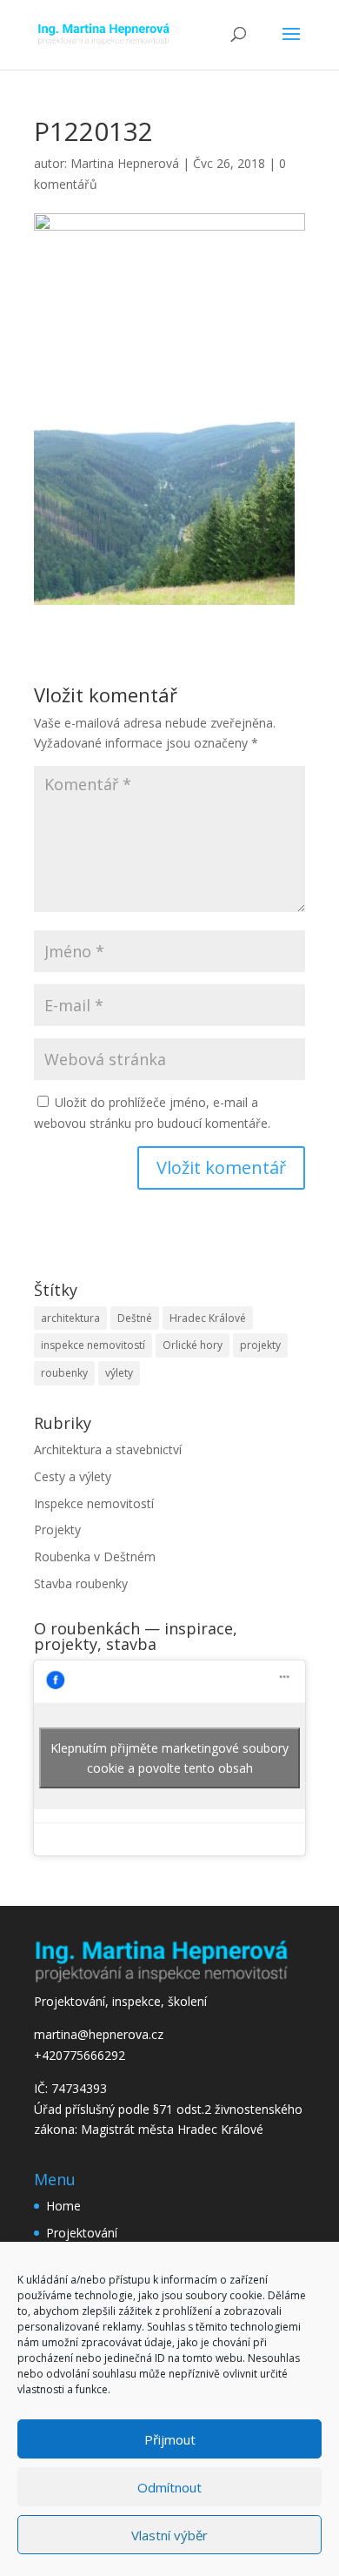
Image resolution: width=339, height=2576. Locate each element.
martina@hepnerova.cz (99, 2034)
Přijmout (170, 2439)
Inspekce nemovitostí (94, 1503)
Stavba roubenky (81, 1583)
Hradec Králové (208, 1318)
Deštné (135, 1318)
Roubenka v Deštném (95, 1556)
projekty (260, 1345)
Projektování (82, 2233)
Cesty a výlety (73, 1476)
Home (63, 2206)
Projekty (57, 1529)
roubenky (64, 1373)
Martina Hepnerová (125, 163)
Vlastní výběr (169, 2535)
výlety (119, 1373)
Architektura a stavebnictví (108, 1449)
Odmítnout (169, 2487)
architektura (70, 1318)
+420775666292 (80, 2055)
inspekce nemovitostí (93, 1345)
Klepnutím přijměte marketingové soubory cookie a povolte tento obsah (169, 1758)
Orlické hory (193, 1345)
